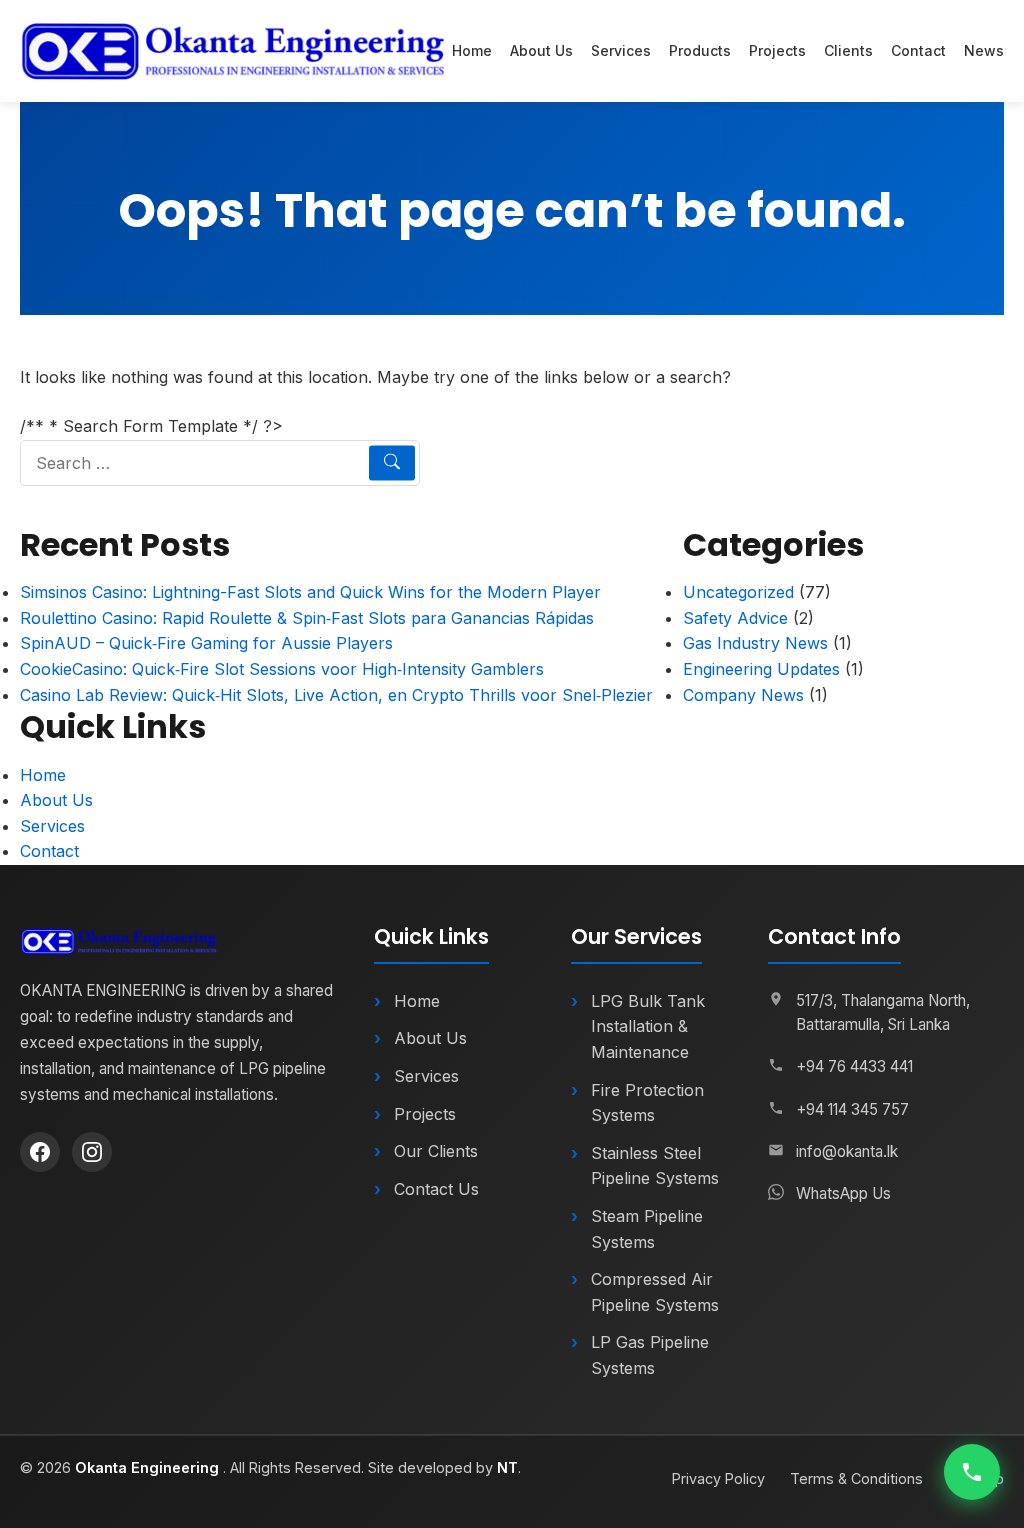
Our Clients (436, 1151)
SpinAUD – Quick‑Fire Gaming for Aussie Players (206, 643)
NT (507, 1467)
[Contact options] (972, 1472)
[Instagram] (92, 1152)
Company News (743, 695)
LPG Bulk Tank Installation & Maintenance (648, 1026)
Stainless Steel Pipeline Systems (655, 1166)
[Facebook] (40, 1152)
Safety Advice (735, 618)
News (984, 50)
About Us (541, 50)
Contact (918, 50)
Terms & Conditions (856, 1478)
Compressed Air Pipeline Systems (655, 1292)
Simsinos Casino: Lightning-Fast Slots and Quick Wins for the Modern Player (310, 592)
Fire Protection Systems (647, 1103)
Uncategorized (738, 592)
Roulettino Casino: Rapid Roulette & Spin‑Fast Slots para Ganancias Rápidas (307, 618)
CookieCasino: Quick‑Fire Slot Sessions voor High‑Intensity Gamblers (282, 669)
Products (700, 50)
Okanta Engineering (149, 1467)
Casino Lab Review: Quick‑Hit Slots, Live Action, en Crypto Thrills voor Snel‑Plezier (336, 695)
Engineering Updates (761, 669)
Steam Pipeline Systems (647, 1229)
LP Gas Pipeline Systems (650, 1355)
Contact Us (436, 1189)
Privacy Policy (718, 1478)
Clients (848, 50)
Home (472, 50)
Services (621, 50)
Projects (777, 50)
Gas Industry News (755, 643)
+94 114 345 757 (852, 1109)
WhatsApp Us (843, 1193)
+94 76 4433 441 (854, 1066)
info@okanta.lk (847, 1151)
